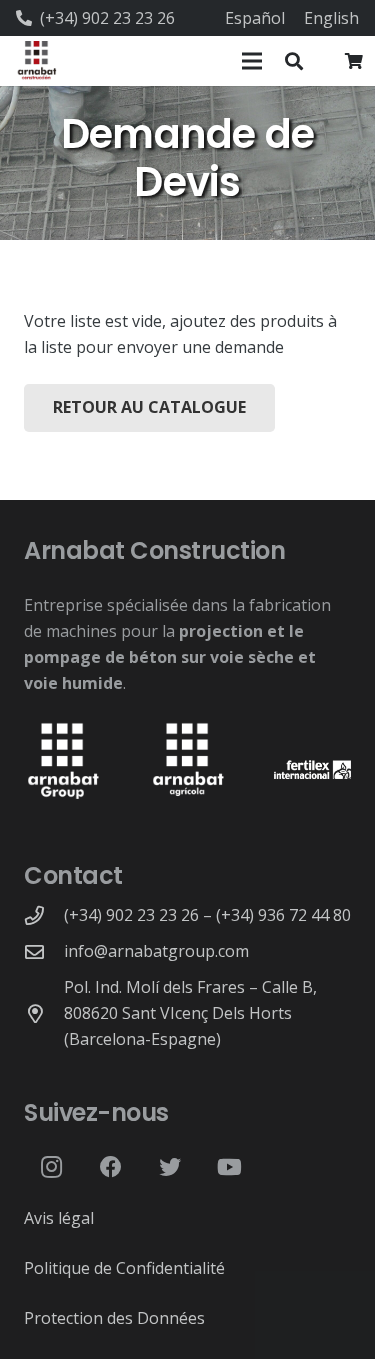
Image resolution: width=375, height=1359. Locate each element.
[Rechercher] (295, 61)
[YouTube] (229, 1167)
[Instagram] (51, 1167)
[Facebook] (110, 1167)
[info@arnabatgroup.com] (44, 951)
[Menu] (252, 61)
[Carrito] (354, 61)
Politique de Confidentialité (124, 1268)
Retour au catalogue (149, 407)
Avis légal (59, 1218)
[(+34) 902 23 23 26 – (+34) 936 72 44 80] (44, 915)
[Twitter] (170, 1167)
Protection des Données (114, 1318)
